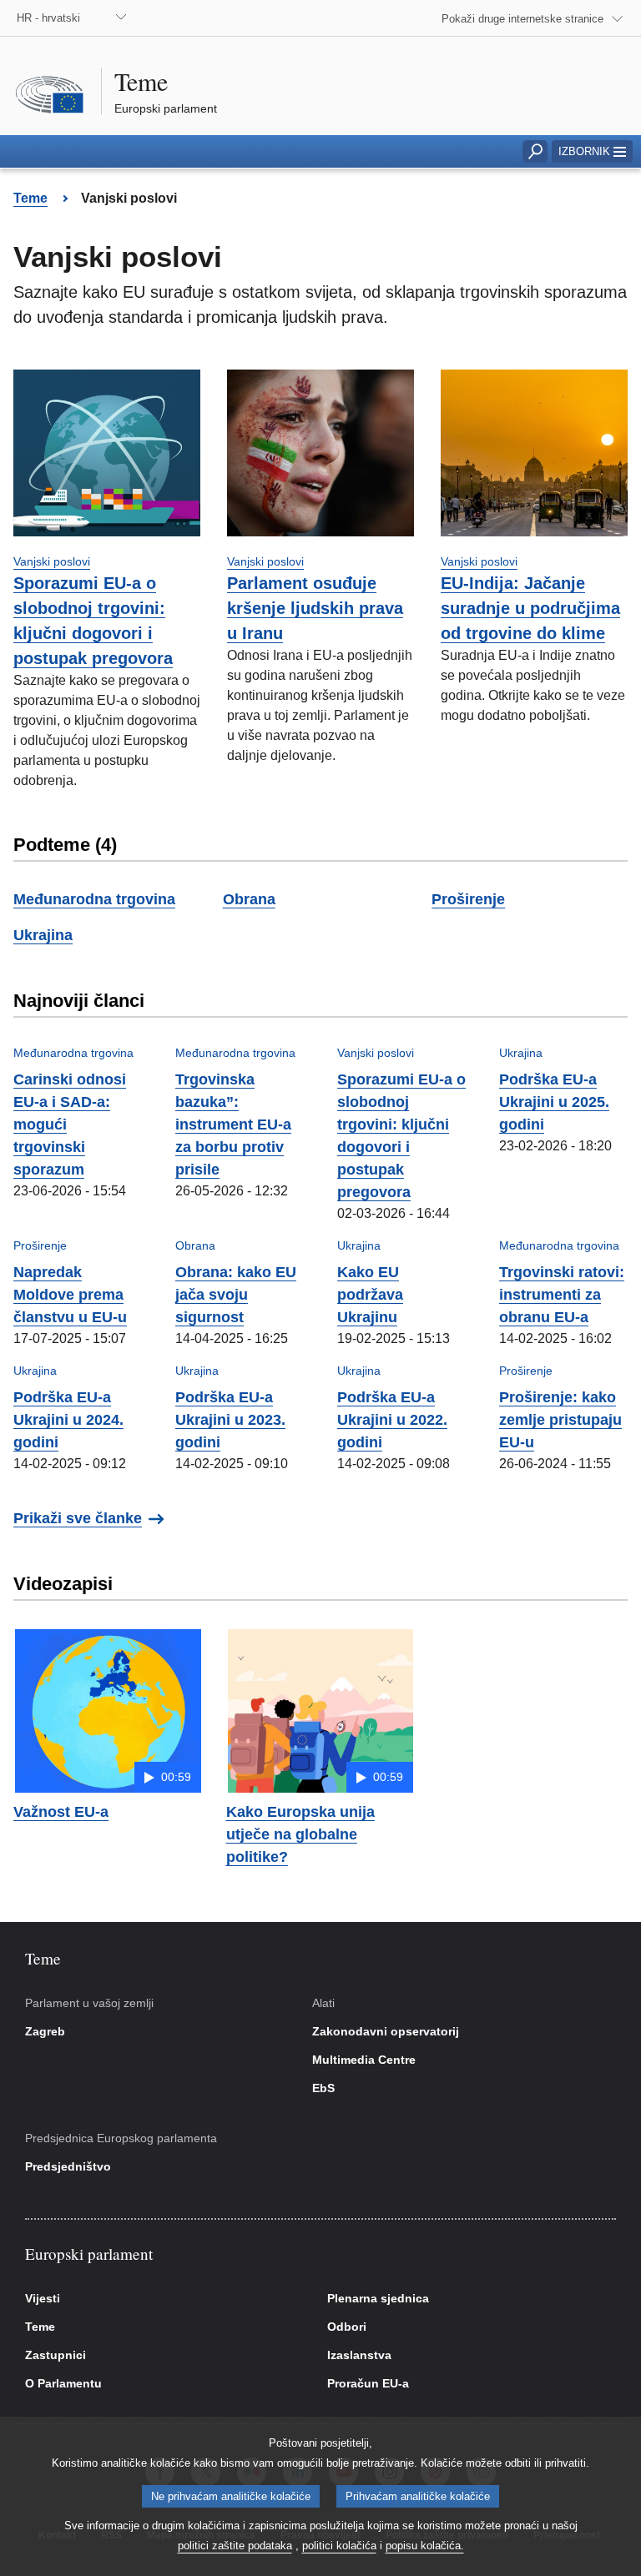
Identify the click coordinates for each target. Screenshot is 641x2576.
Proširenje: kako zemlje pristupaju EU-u (560, 1420)
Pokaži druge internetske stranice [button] (522, 19)
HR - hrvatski (48, 18)
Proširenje (468, 899)
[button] (592, 151)
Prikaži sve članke (78, 1518)
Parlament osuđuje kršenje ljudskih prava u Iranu (315, 608)
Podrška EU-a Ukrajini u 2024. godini (68, 1420)
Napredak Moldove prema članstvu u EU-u (70, 1295)
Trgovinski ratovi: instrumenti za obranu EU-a (562, 1295)
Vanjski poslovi (52, 561)
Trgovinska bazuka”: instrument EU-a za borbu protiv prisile (233, 1124)
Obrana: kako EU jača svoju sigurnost (236, 1295)
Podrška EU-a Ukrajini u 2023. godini (230, 1420)
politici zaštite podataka (235, 2546)
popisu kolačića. (425, 2546)
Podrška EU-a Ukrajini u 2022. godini (392, 1420)
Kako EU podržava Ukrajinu (370, 1295)
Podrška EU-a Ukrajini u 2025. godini (554, 1102)
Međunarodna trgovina (94, 899)
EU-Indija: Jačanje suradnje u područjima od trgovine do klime (530, 608)
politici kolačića (339, 2546)
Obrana (249, 899)
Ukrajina (43, 935)
